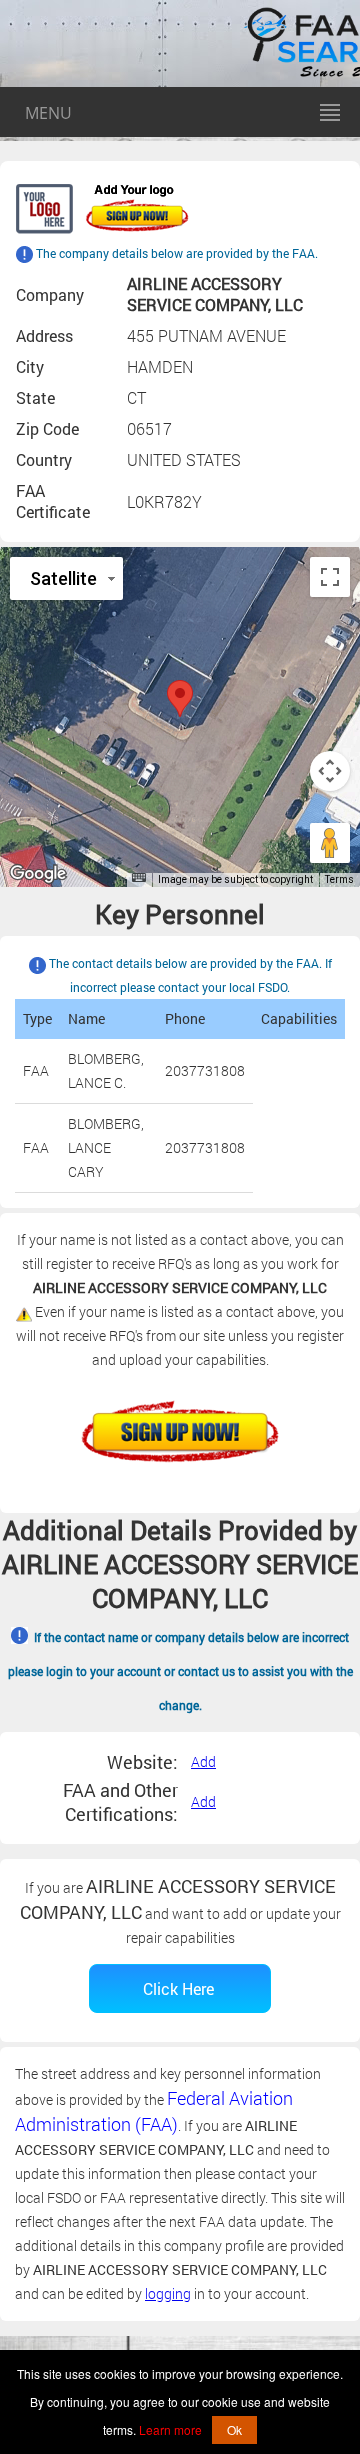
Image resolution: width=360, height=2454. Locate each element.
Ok (234, 2429)
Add (203, 1761)
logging (168, 2293)
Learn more (170, 2429)
